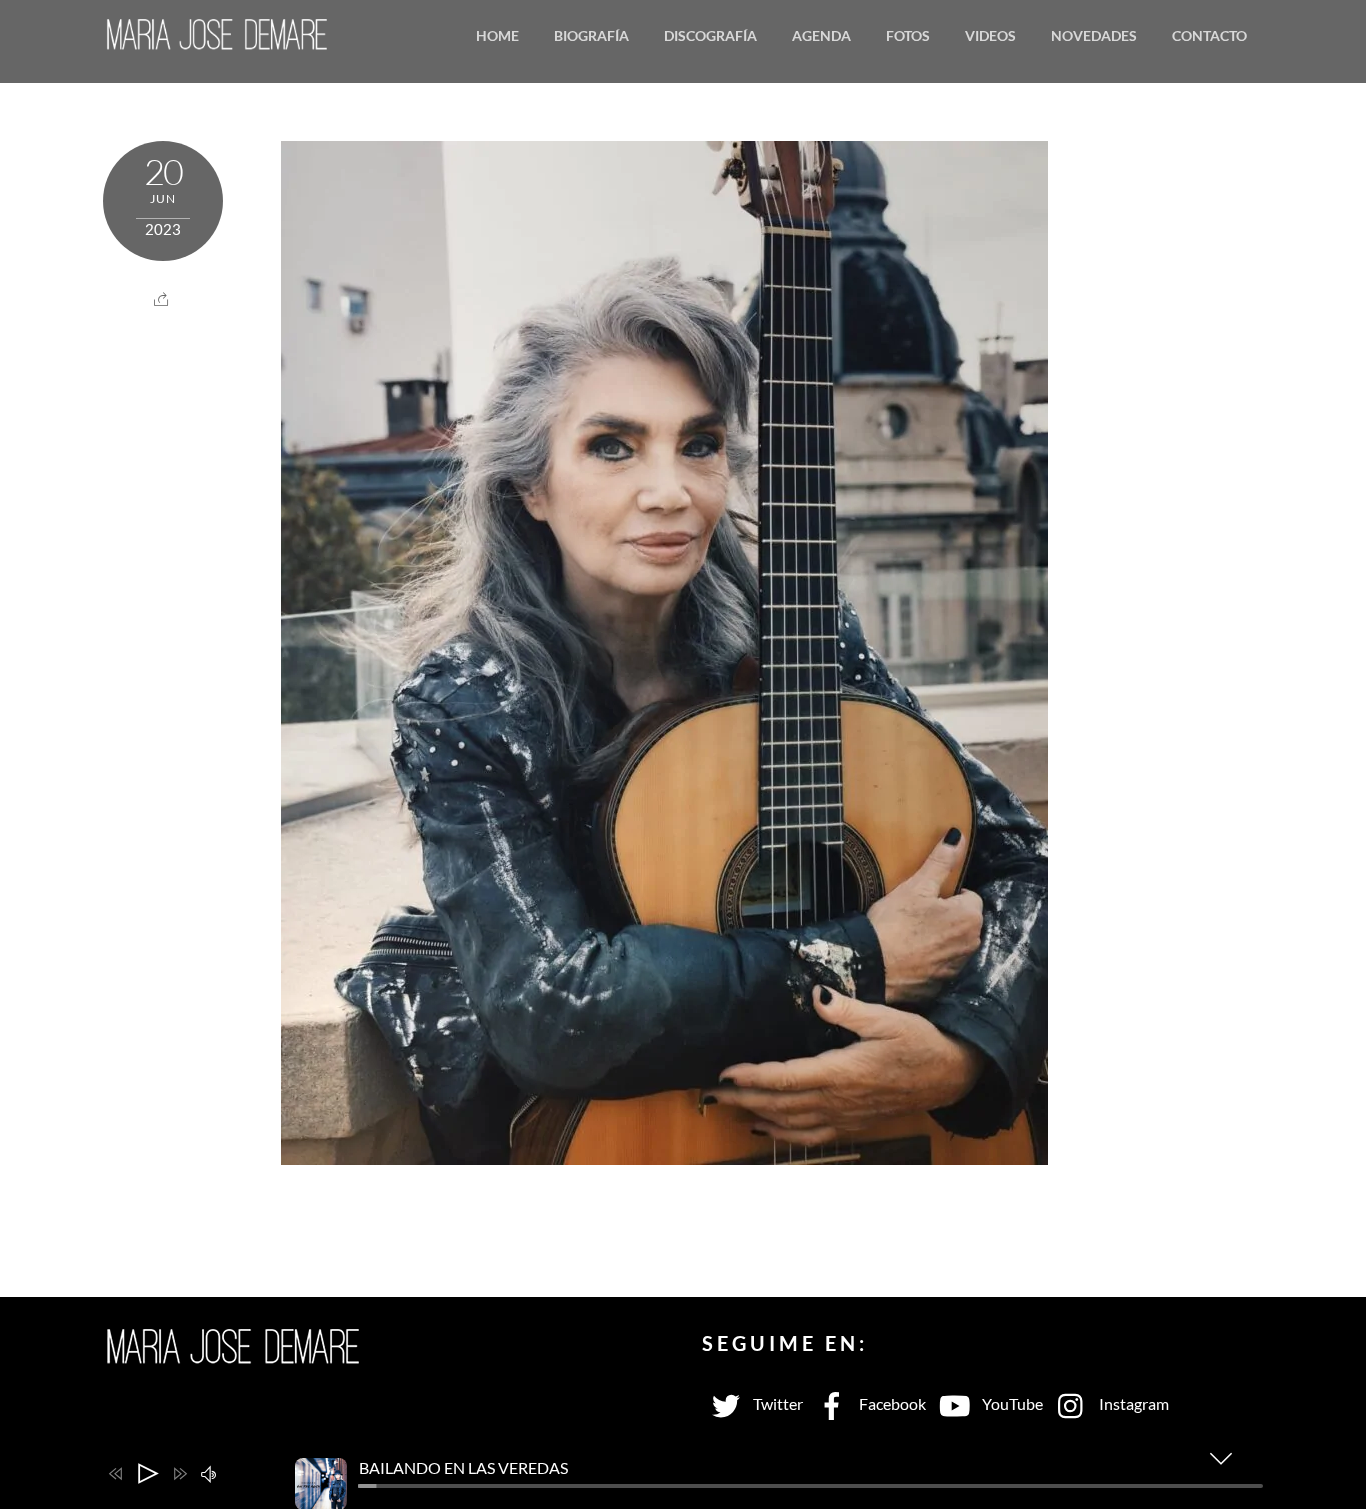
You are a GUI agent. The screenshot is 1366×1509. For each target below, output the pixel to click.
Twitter (776, 1403)
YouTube (1011, 1403)
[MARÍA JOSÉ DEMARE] (218, 37)
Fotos (908, 35)
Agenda (821, 35)
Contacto (1209, 35)
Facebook (891, 1403)
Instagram (1132, 1403)
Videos (990, 35)
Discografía (710, 35)
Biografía (591, 35)
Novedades (1094, 35)
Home (497, 35)
